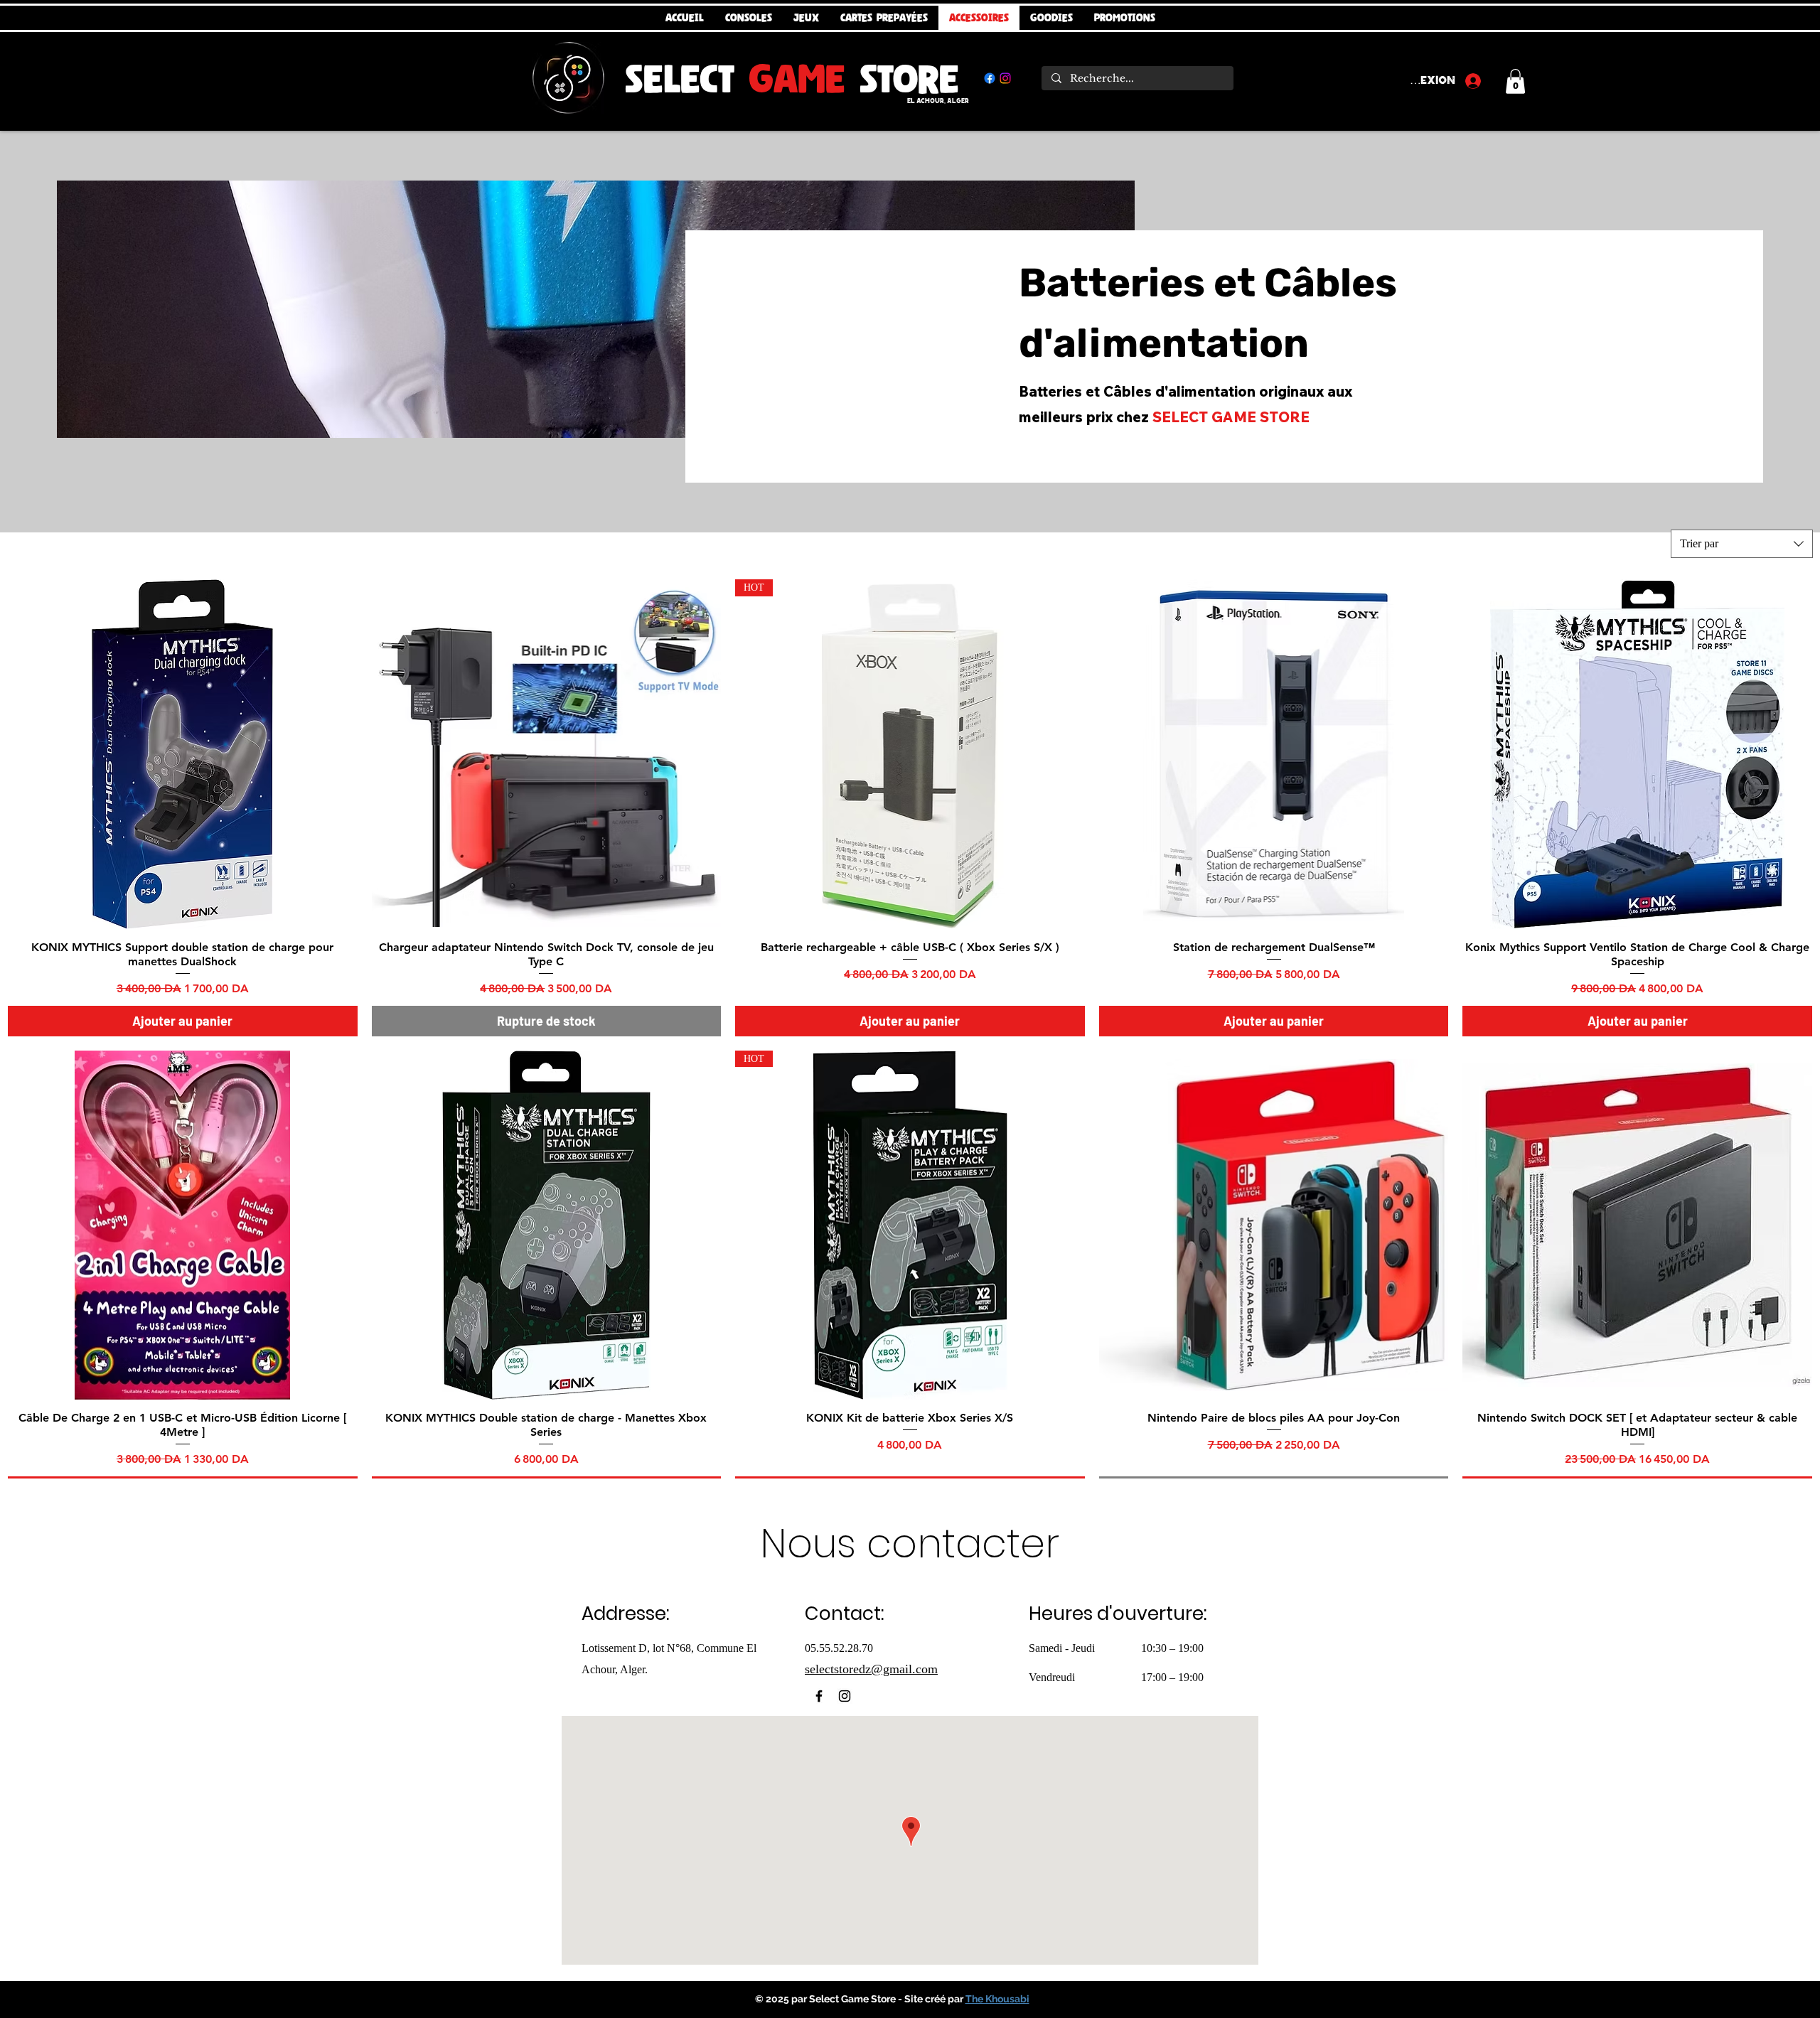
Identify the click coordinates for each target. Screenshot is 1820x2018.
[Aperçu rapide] (183, 754)
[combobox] (1742, 544)
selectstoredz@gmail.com (871, 1669)
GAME (797, 78)
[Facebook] (990, 78)
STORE (902, 78)
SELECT (687, 78)
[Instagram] (1005, 78)
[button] (1515, 81)
